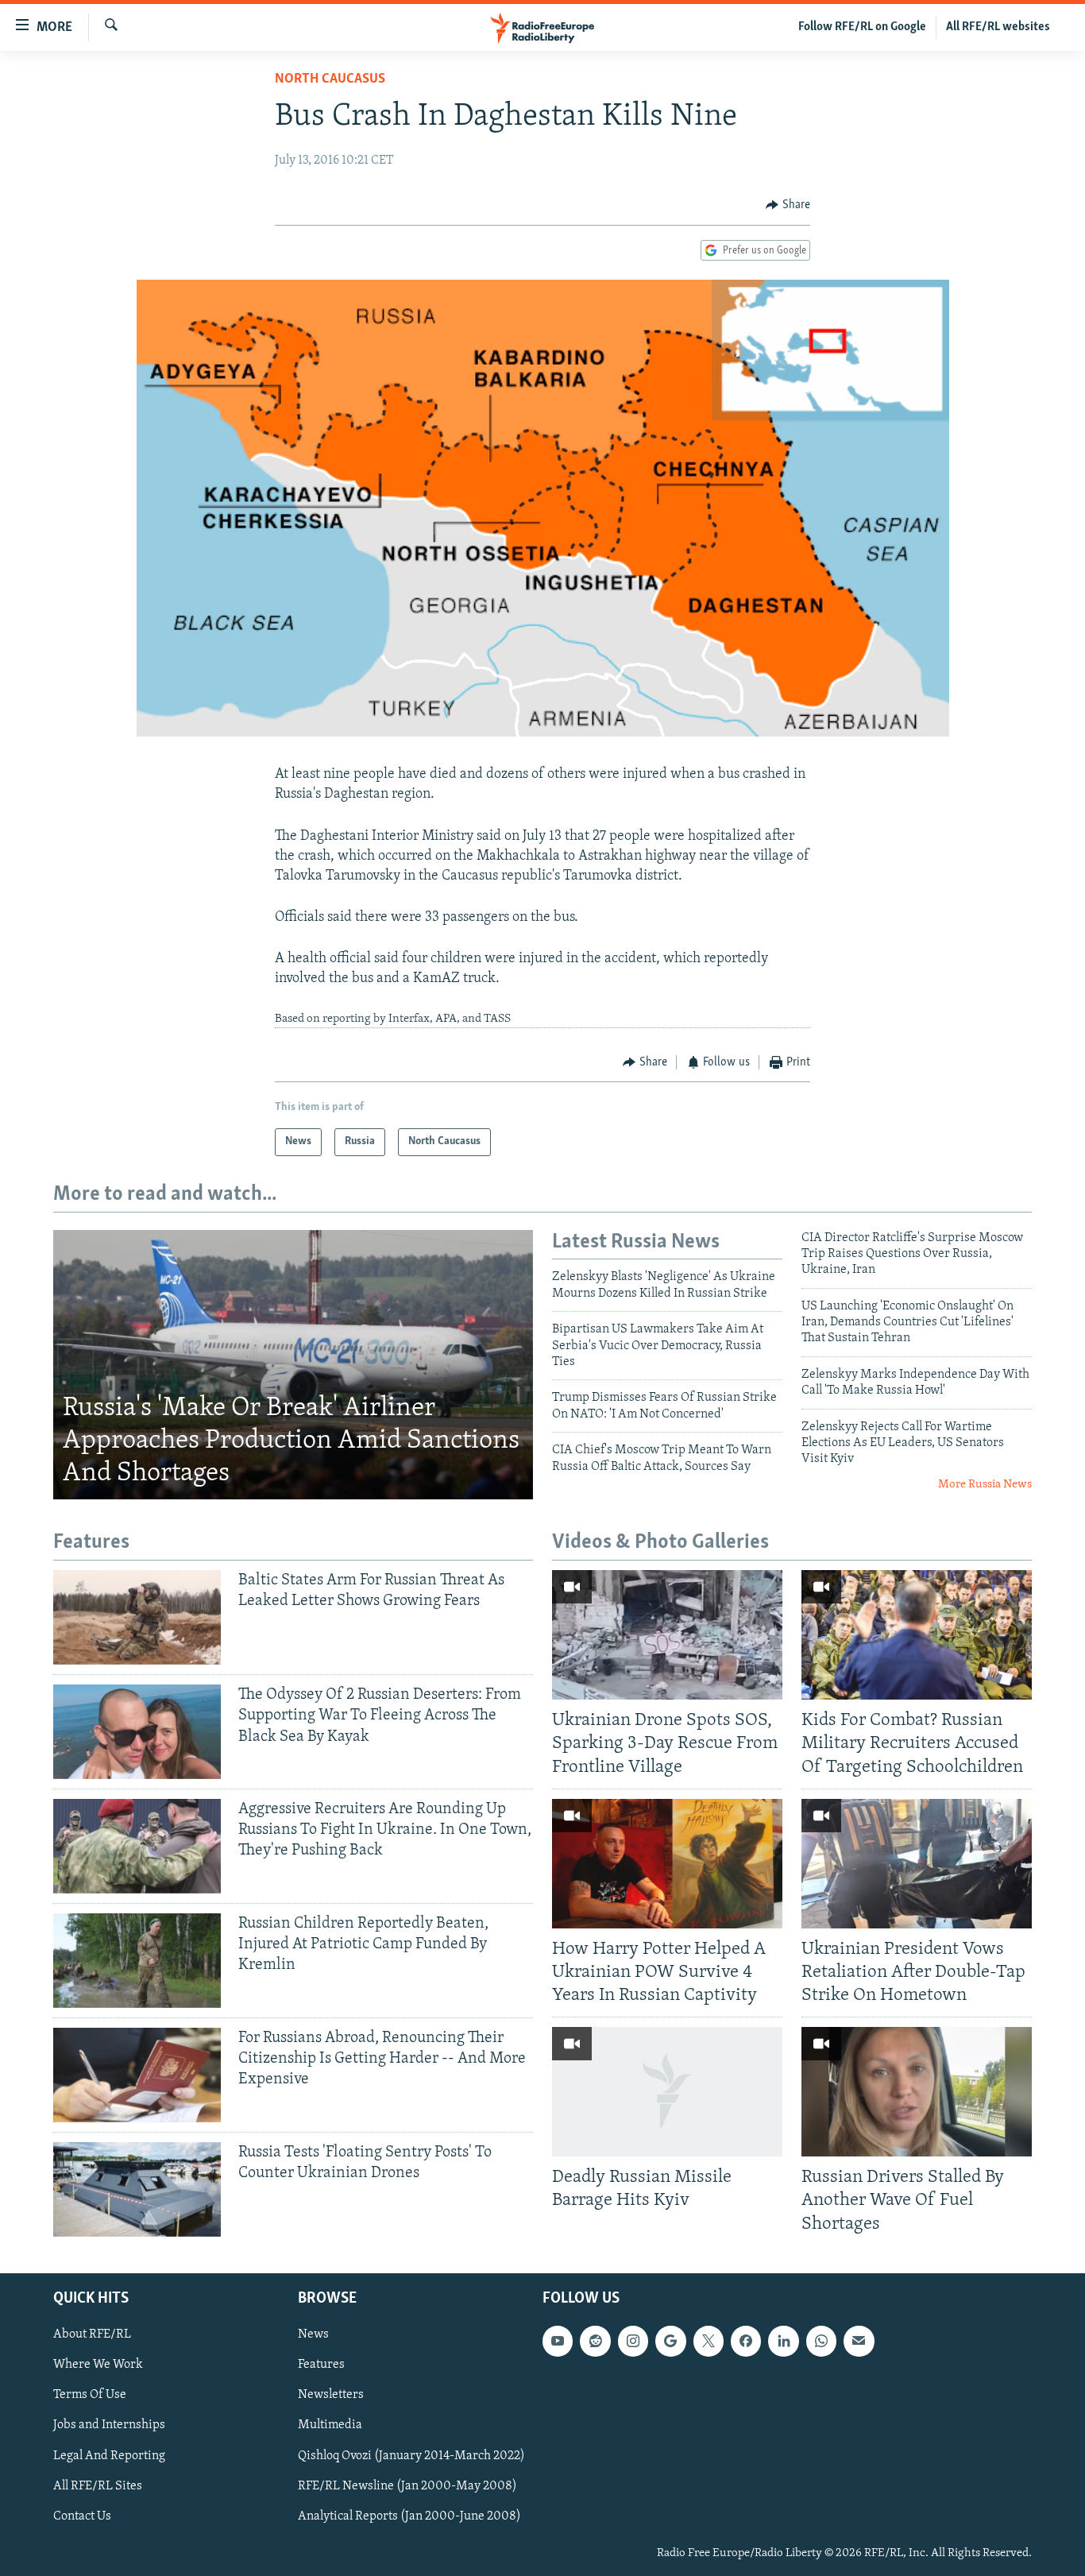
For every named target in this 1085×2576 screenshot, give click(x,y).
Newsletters (331, 2395)
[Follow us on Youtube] (558, 2341)
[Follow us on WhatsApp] (821, 2341)
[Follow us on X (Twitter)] (709, 2341)
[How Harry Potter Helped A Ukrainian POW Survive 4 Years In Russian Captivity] (667, 1864)
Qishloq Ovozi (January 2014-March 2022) (411, 2455)
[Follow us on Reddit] (595, 2341)
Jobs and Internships (109, 2425)
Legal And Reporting (109, 2455)
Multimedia (330, 2425)
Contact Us (82, 2516)
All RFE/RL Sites (98, 2485)
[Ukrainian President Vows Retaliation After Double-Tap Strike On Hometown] (917, 1864)
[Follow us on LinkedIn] (783, 2341)
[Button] (788, 205)
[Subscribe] (859, 2341)
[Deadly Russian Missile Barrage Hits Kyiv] (667, 2092)
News (313, 2334)
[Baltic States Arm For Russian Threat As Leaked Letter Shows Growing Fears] (137, 1617)
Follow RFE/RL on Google (862, 27)
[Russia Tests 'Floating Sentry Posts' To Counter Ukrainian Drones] (137, 2189)
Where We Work (98, 2365)
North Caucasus (330, 79)
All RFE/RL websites (998, 27)
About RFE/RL (92, 2334)
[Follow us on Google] (670, 2341)
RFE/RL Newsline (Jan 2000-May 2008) (407, 2485)
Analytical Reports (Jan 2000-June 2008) (409, 2516)
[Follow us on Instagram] (633, 2341)
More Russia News (985, 1485)
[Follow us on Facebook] (746, 2341)
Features (321, 2365)
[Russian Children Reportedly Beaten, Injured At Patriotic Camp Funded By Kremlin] (137, 1961)
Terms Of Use (90, 2395)
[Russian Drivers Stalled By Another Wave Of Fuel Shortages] (917, 2092)
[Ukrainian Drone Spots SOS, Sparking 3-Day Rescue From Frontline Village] (667, 1635)
